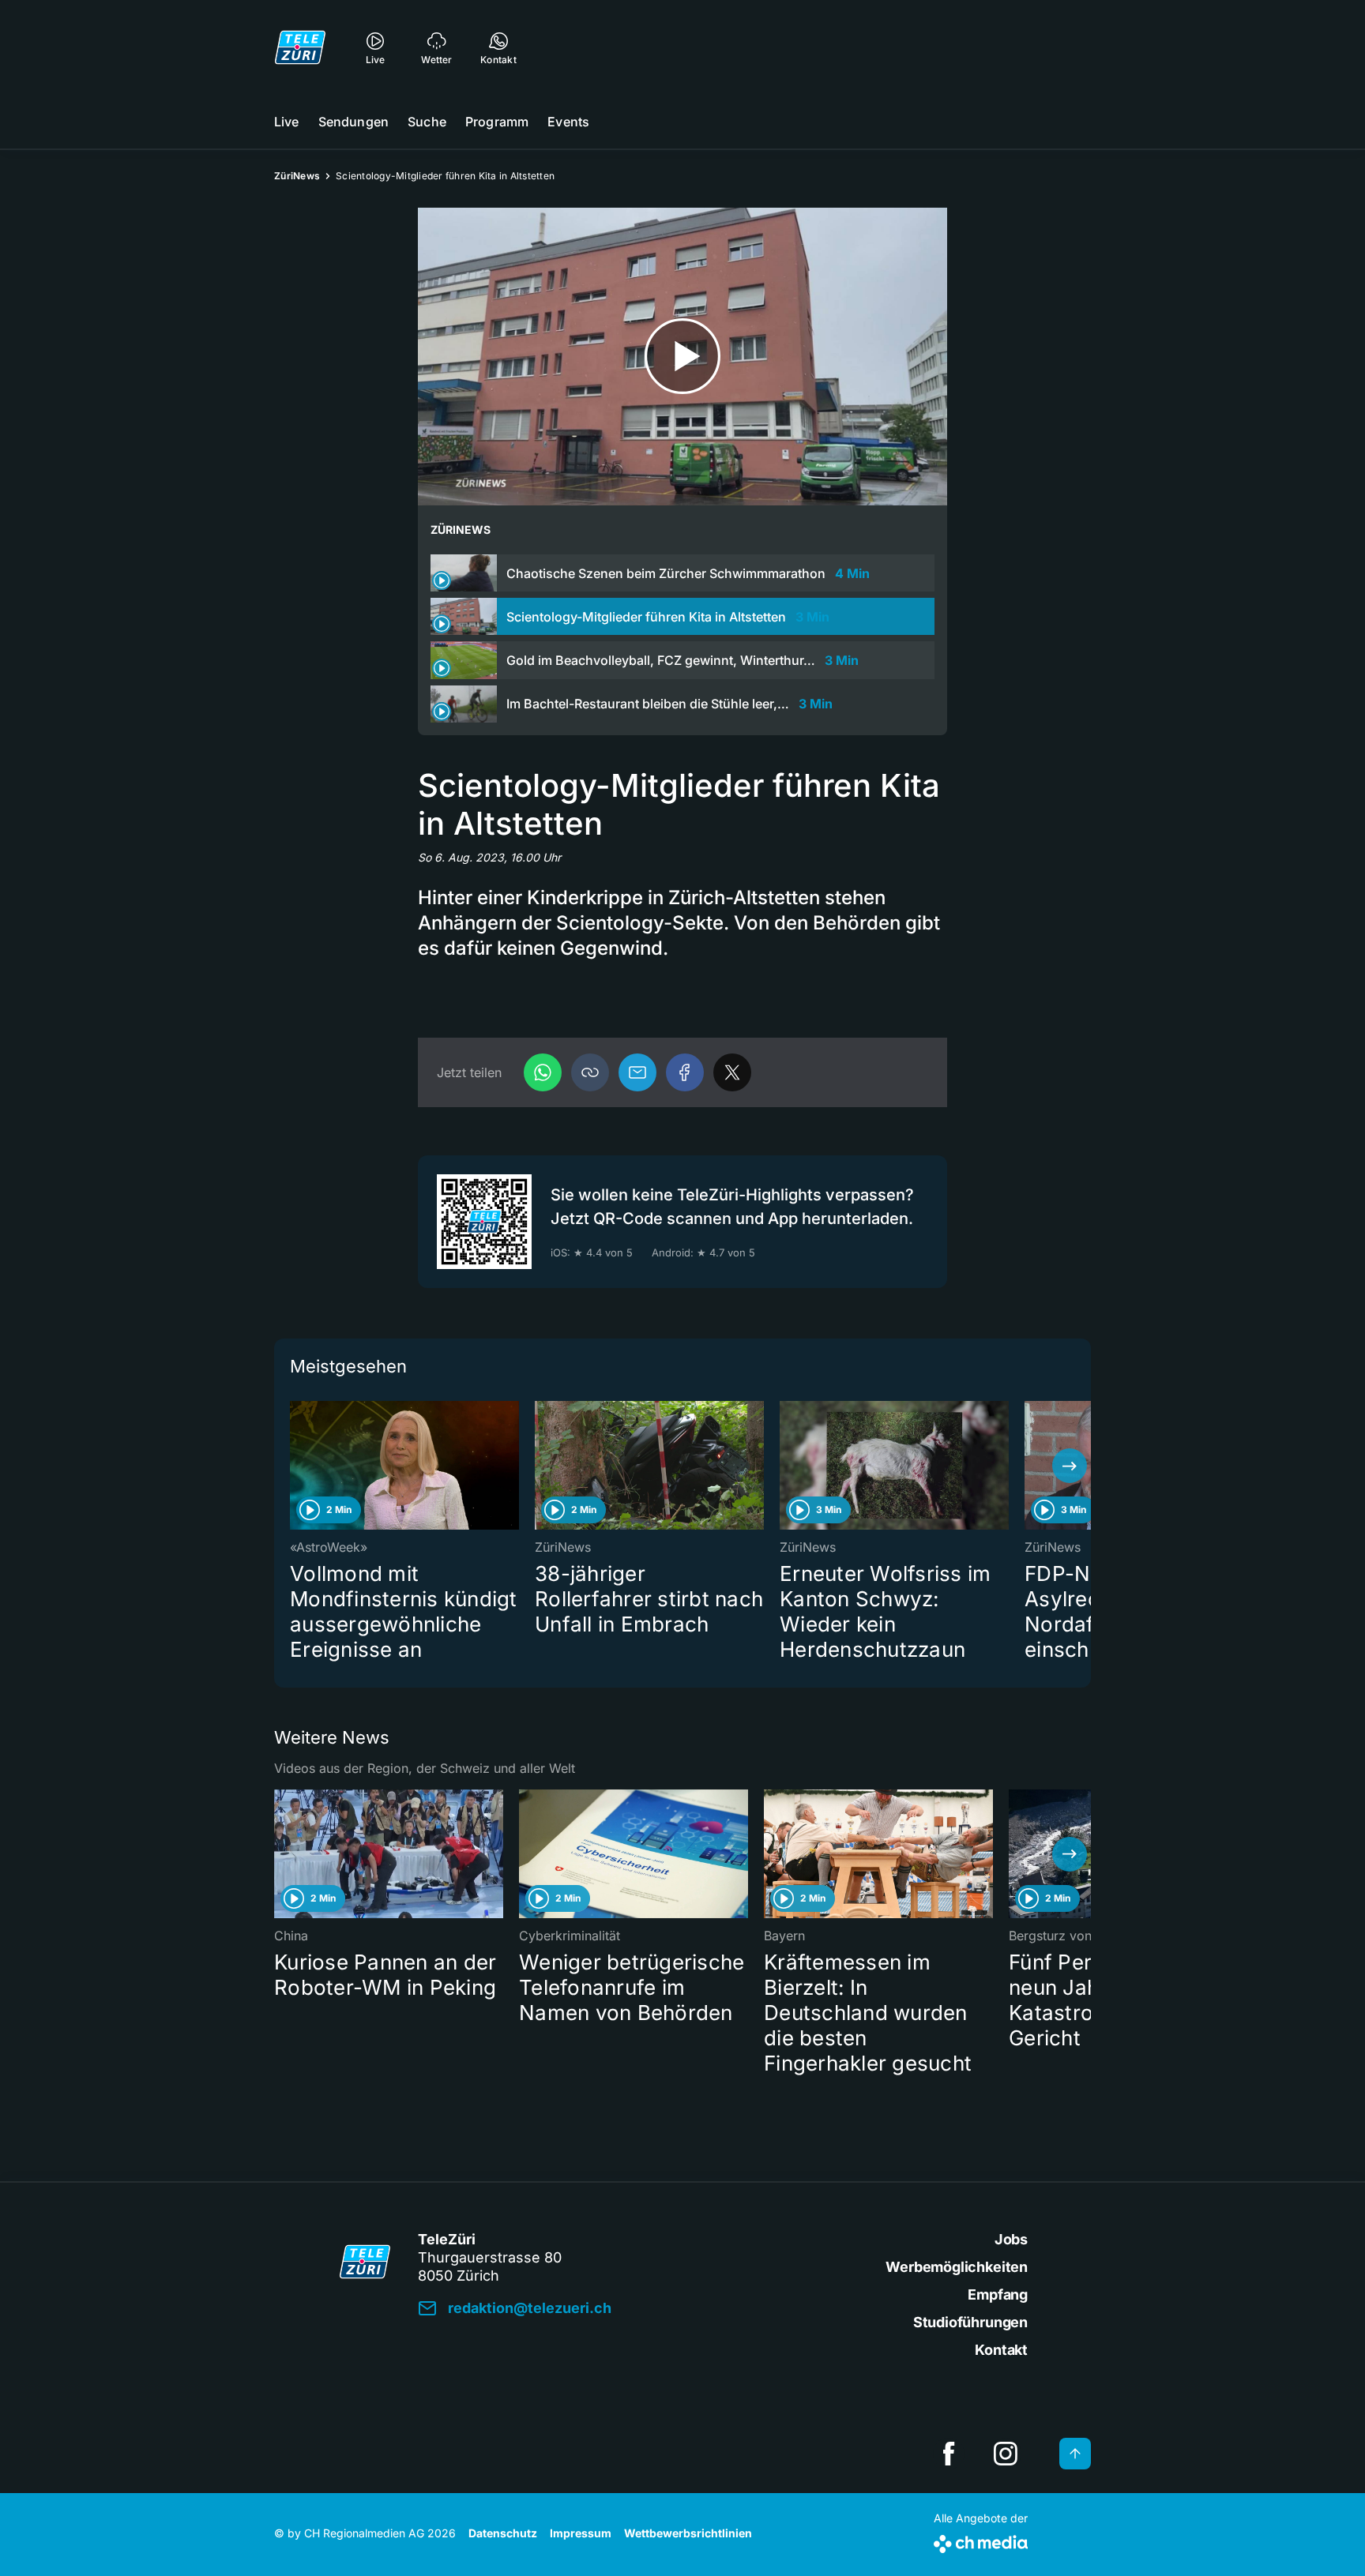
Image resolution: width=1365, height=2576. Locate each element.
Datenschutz (503, 2533)
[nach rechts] (1070, 1466)
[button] (590, 1072)
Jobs (1011, 2239)
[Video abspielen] (682, 357)
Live (287, 122)
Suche (427, 122)
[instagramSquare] (1006, 2454)
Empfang (998, 2294)
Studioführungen (970, 2322)
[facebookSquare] (949, 2454)
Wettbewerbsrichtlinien (688, 2533)
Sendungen (353, 122)
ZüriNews (297, 176)
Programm (497, 122)
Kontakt (1001, 2350)
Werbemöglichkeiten (957, 2267)
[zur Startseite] (300, 47)
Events (568, 122)
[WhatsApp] (543, 1072)
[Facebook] (685, 1072)
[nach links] (295, 1466)
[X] (732, 1072)
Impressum (581, 2533)
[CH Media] (981, 2541)
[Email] (637, 1072)
